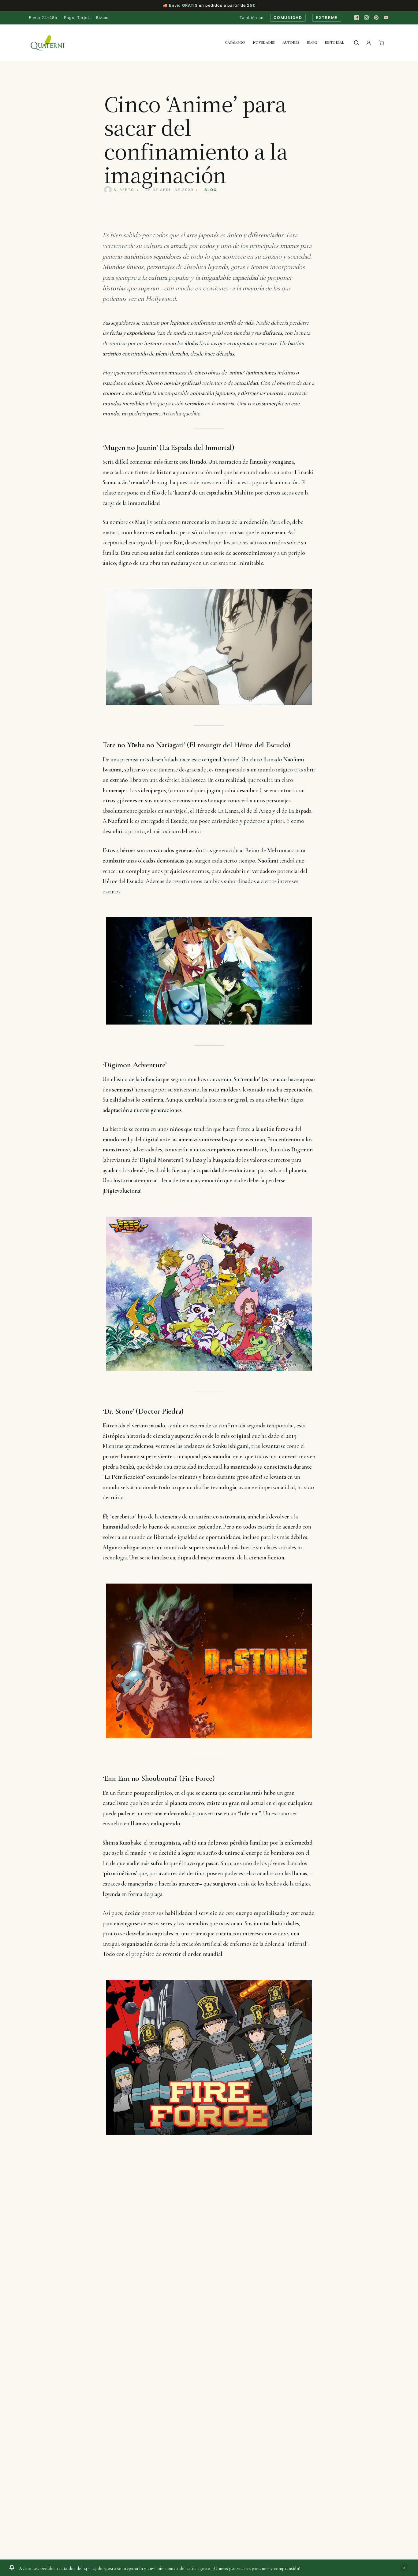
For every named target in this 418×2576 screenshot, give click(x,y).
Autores (291, 42)
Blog (312, 42)
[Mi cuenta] (369, 43)
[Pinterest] (376, 18)
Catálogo (235, 42)
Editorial (334, 42)
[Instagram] (366, 18)
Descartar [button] (404, 2568)
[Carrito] (382, 43)
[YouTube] (386, 18)
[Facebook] (356, 18)
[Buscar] (356, 43)
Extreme (327, 18)
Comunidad (288, 18)
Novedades (264, 42)
